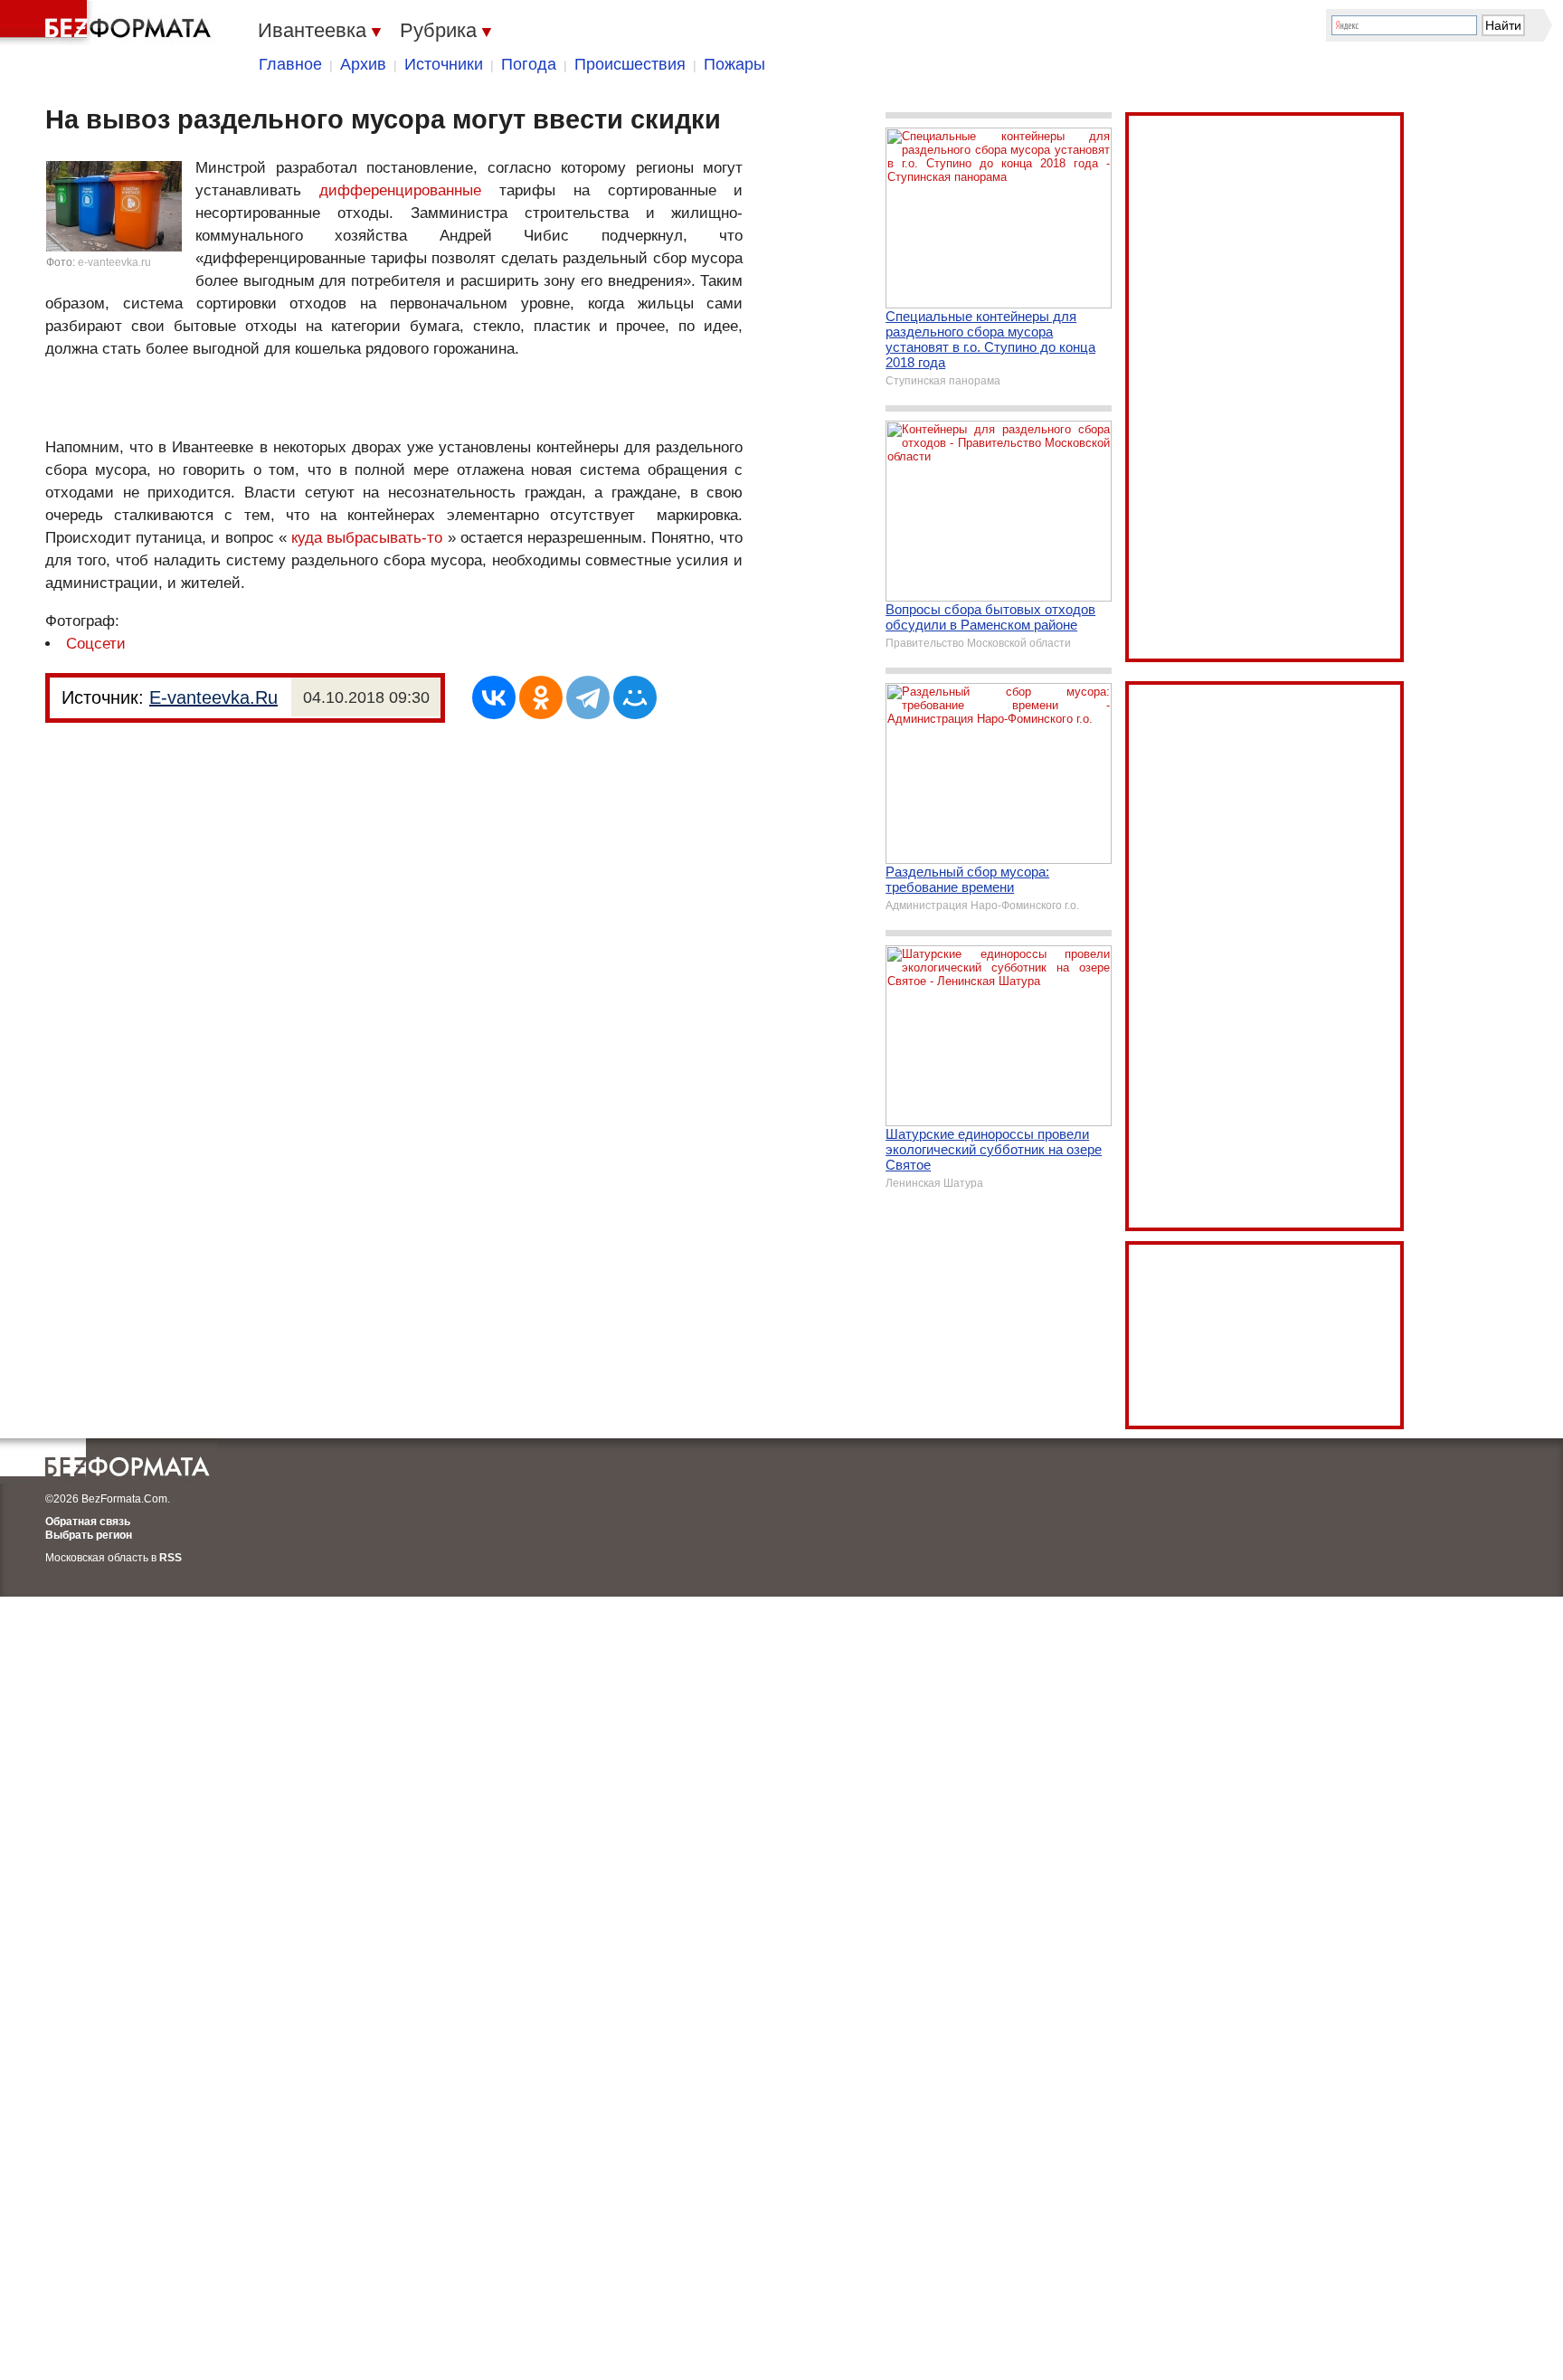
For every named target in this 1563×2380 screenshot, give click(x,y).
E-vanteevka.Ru (213, 697)
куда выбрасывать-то (367, 538)
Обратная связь (88, 1522)
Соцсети (96, 644)
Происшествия (630, 64)
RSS (171, 1558)
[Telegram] (588, 697)
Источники (444, 64)
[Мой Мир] (635, 697)
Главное (290, 64)
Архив (363, 64)
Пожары (734, 64)
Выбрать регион (89, 1535)
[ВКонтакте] (494, 697)
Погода (529, 64)
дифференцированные (400, 190)
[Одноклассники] (541, 697)
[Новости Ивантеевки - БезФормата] (109, 23)
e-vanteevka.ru (114, 262)
